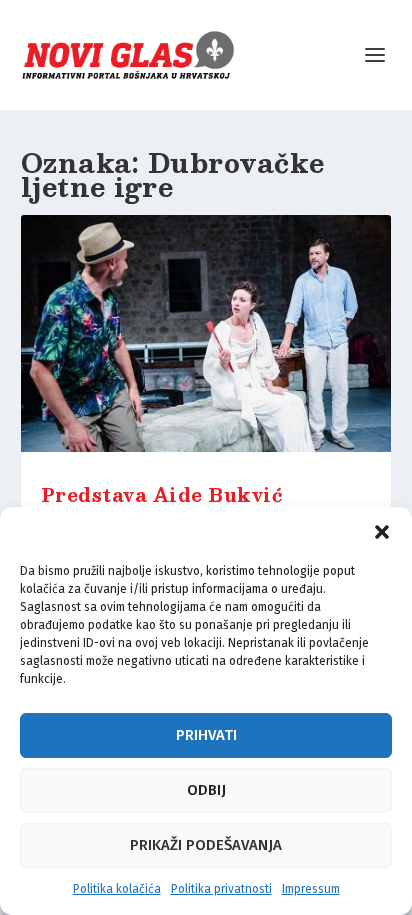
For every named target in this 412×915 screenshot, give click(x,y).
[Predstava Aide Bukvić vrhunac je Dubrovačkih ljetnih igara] (206, 340)
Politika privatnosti (221, 889)
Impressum (311, 889)
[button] (382, 532)
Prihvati (206, 735)
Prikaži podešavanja (206, 845)
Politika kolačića (117, 889)
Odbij (206, 790)
